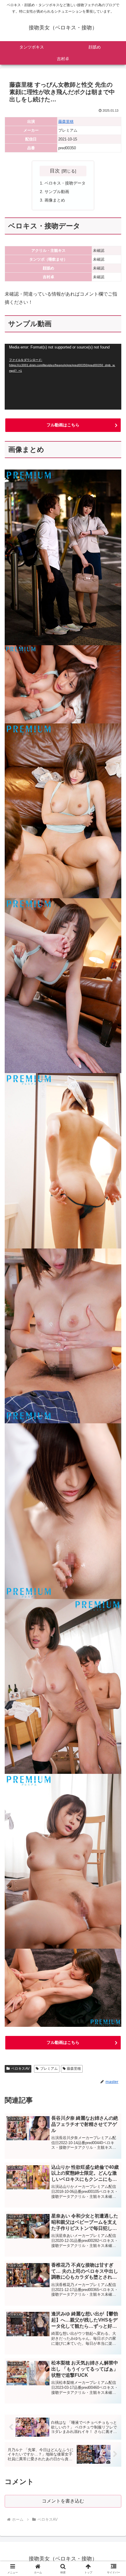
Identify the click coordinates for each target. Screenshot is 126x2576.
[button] (114, 1438)
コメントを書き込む (63, 2501)
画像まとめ (55, 200)
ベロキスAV (20, 2069)
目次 (55, 171)
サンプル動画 (57, 192)
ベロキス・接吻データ (65, 183)
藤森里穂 (66, 121)
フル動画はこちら (63, 425)
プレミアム (49, 2069)
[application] (63, 377)
